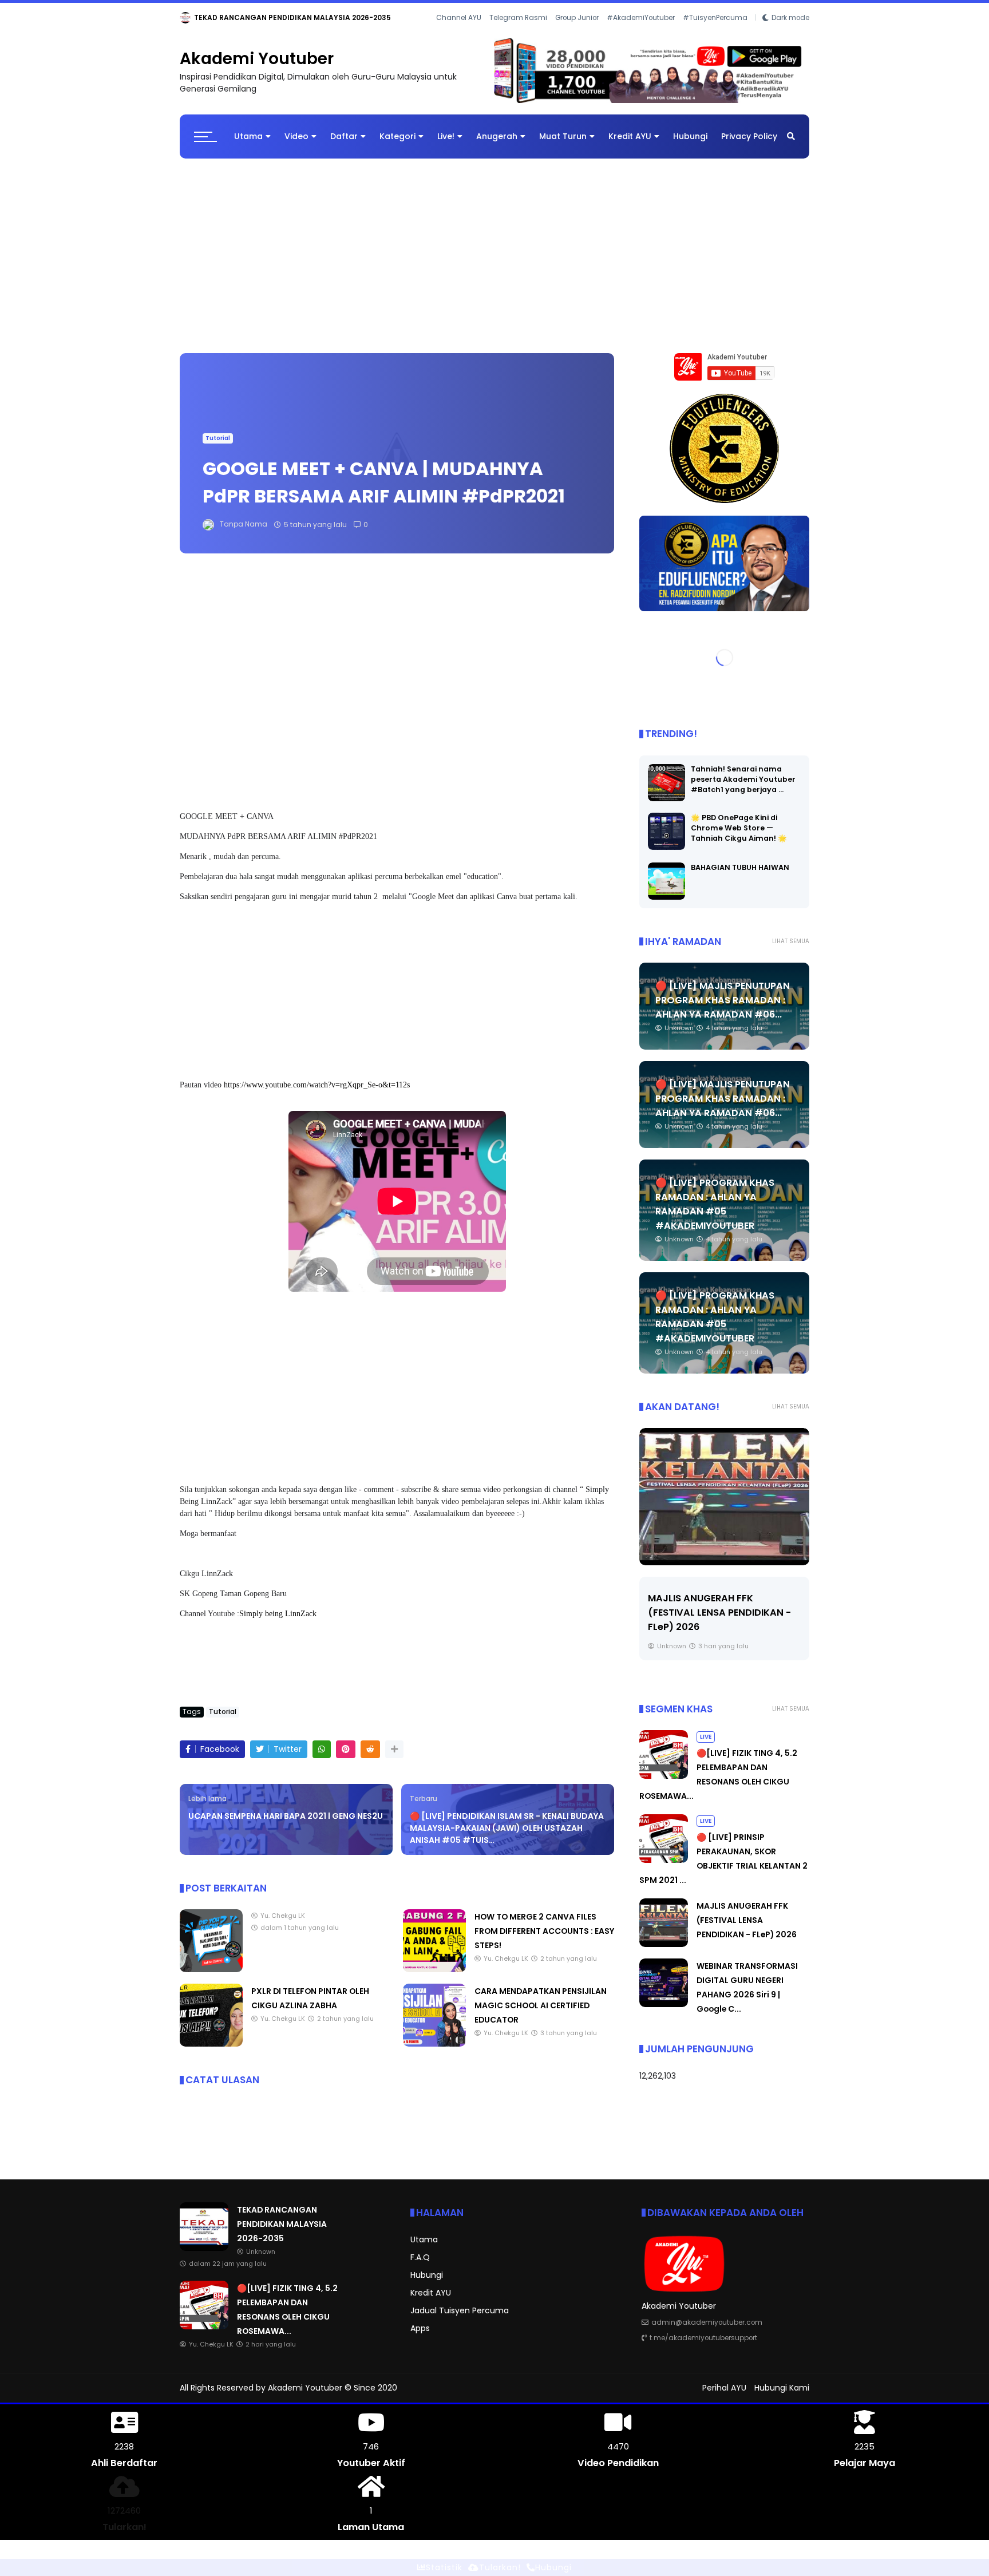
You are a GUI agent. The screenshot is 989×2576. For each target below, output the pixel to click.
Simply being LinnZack (278, 1623)
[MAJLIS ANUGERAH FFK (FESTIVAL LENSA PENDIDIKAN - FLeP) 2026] (724, 1506)
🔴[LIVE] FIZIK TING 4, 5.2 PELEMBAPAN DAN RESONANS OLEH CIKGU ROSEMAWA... (365, 17)
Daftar (344, 146)
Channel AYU (459, 34)
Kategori (397, 146)
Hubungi (690, 146)
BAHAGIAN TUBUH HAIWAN (740, 877)
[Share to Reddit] (370, 1759)
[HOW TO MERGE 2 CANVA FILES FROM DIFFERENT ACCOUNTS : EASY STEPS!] (434, 1979)
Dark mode (790, 34)
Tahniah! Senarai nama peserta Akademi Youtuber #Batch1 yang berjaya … (743, 788)
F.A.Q (420, 2266)
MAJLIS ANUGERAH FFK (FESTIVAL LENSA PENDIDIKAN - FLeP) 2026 (719, 1622)
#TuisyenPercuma (715, 34)
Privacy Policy (749, 146)
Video (296, 146)
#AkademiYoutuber (641, 34)
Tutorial (218, 448)
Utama (248, 146)
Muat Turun (563, 146)
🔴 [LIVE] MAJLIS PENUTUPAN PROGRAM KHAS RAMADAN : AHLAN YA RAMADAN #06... (723, 1009)
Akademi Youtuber (257, 68)
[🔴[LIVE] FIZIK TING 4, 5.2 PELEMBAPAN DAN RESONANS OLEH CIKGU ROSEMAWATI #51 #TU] (211, 21)
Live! (446, 146)
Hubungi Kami (782, 2397)
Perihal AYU (724, 2397)
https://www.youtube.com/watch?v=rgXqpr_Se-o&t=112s (317, 1095)
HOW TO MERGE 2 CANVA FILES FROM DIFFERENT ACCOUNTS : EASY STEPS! (544, 1941)
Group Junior (577, 34)
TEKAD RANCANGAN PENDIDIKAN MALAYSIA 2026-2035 (282, 2233)
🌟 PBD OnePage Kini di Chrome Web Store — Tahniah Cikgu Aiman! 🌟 (739, 837)
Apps (420, 2337)
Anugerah (497, 146)
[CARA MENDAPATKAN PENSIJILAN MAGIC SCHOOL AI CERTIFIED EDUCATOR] (434, 2053)
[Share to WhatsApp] (322, 1759)
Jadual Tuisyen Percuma (460, 2320)
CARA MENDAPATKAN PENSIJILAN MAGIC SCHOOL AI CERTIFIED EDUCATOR (541, 2015)
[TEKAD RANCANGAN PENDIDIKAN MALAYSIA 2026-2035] (204, 2257)
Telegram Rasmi (518, 34)
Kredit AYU (630, 146)
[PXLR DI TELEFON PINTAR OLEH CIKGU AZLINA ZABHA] (211, 2053)
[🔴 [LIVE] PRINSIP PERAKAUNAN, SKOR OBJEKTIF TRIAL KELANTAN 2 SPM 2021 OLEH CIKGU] (664, 1870)
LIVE (189, 17)
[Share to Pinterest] (346, 1759)
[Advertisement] (494, 260)
